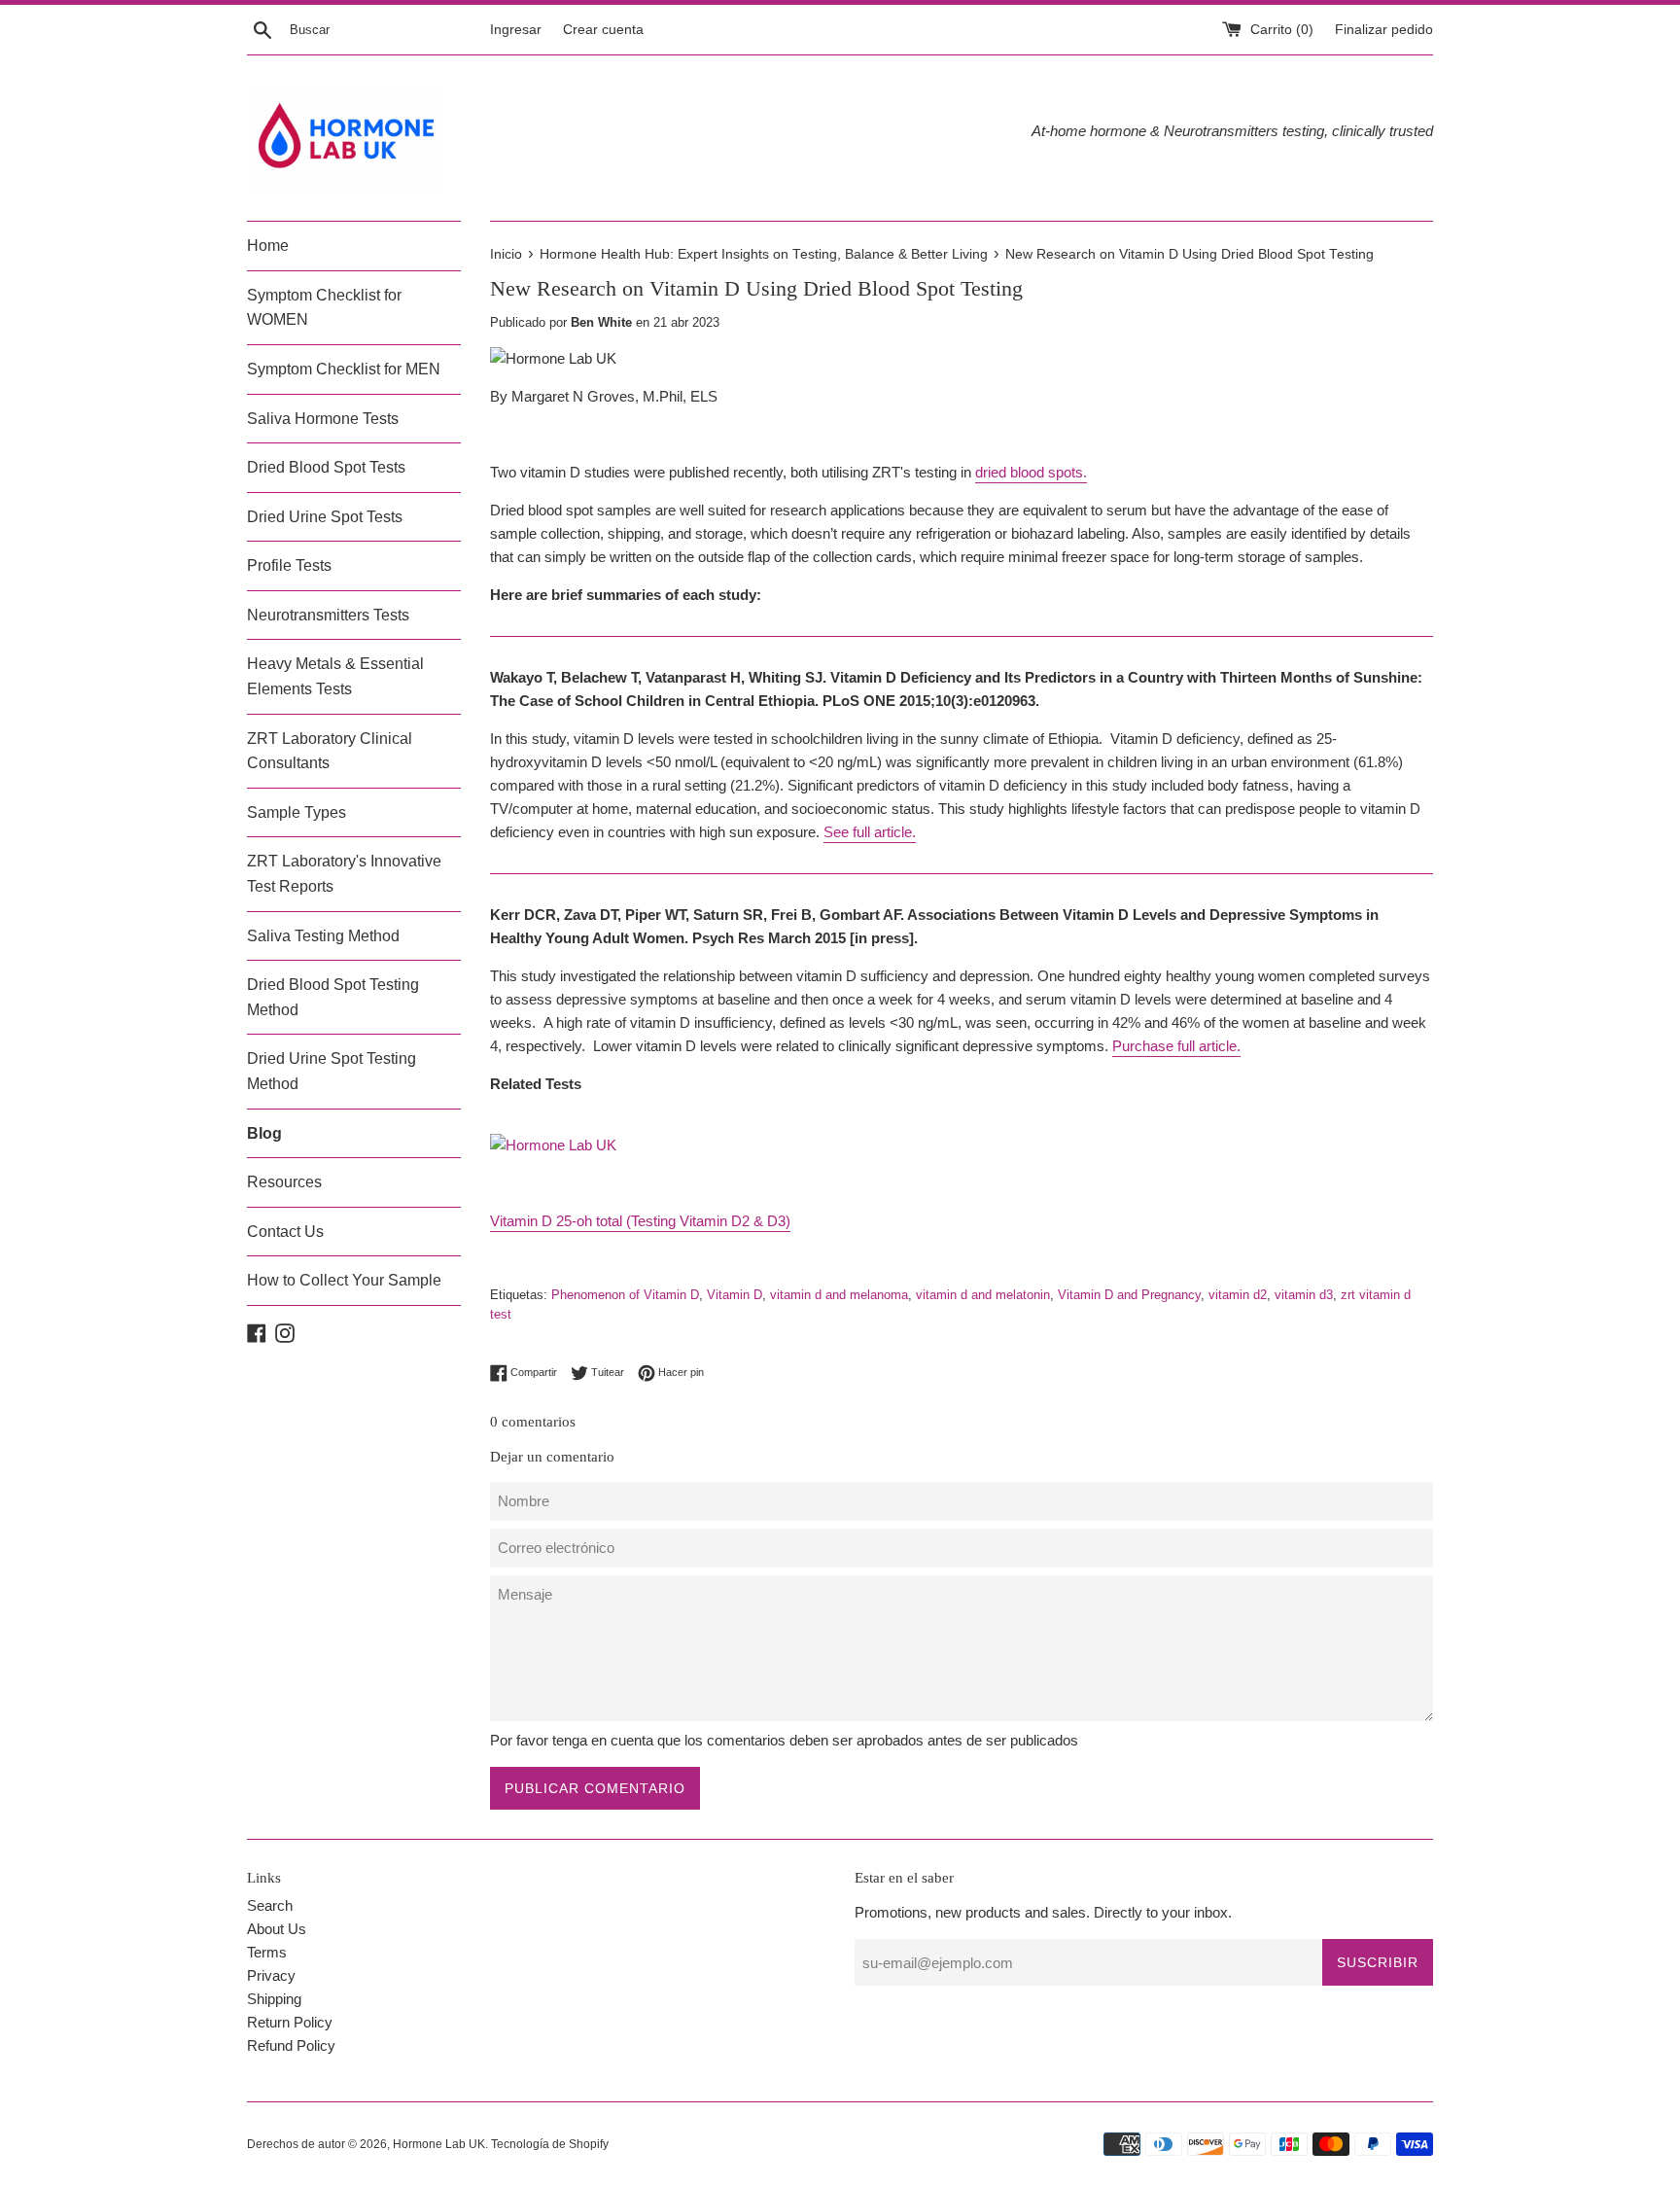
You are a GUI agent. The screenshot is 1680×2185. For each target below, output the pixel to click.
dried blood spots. (1031, 472)
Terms (267, 1952)
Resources (284, 1182)
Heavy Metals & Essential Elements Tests (335, 676)
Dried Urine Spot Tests (325, 517)
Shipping (274, 1999)
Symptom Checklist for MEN (344, 369)
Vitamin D (735, 1295)
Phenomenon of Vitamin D (625, 1295)
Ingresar (516, 30)
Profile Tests (289, 565)
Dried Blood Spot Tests (326, 467)
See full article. (870, 832)
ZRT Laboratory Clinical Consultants (330, 751)
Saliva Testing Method (323, 936)
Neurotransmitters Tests (328, 615)
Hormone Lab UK (439, 2144)
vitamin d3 (1304, 1295)
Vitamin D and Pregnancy (1129, 1295)
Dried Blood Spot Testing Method (333, 997)
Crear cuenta (603, 30)
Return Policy (290, 2022)
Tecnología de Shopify (550, 2144)
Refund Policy (291, 2045)
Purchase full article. (1176, 1046)
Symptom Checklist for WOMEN (324, 308)
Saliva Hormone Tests (323, 419)
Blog (264, 1133)
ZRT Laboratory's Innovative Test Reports (344, 874)
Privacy (271, 1975)
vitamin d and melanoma (839, 1295)
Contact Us (285, 1232)
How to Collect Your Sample (344, 1280)
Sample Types (297, 812)
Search (270, 1905)
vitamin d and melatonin (983, 1295)
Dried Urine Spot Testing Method (332, 1071)
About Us (277, 1929)
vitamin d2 (1238, 1295)
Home (268, 246)
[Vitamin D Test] (553, 1145)
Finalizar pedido (1384, 30)
